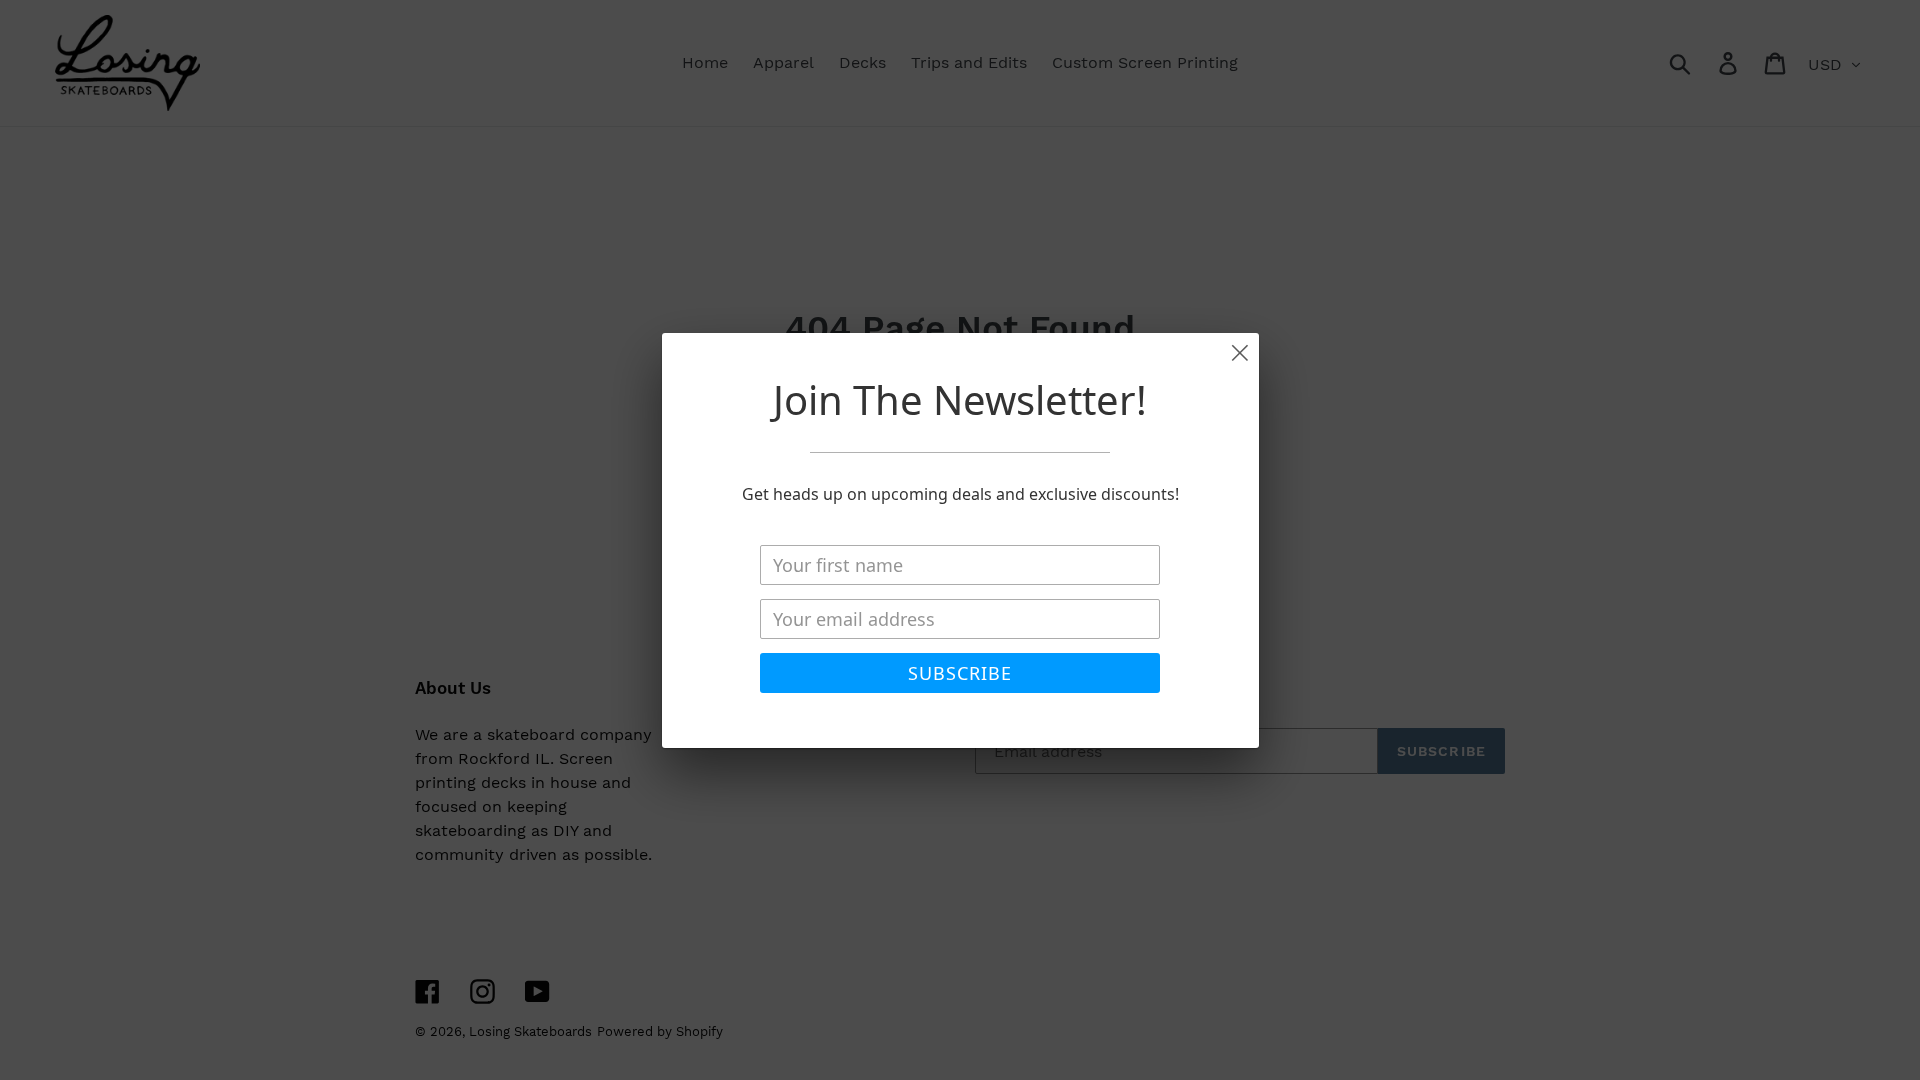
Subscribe (960, 673)
